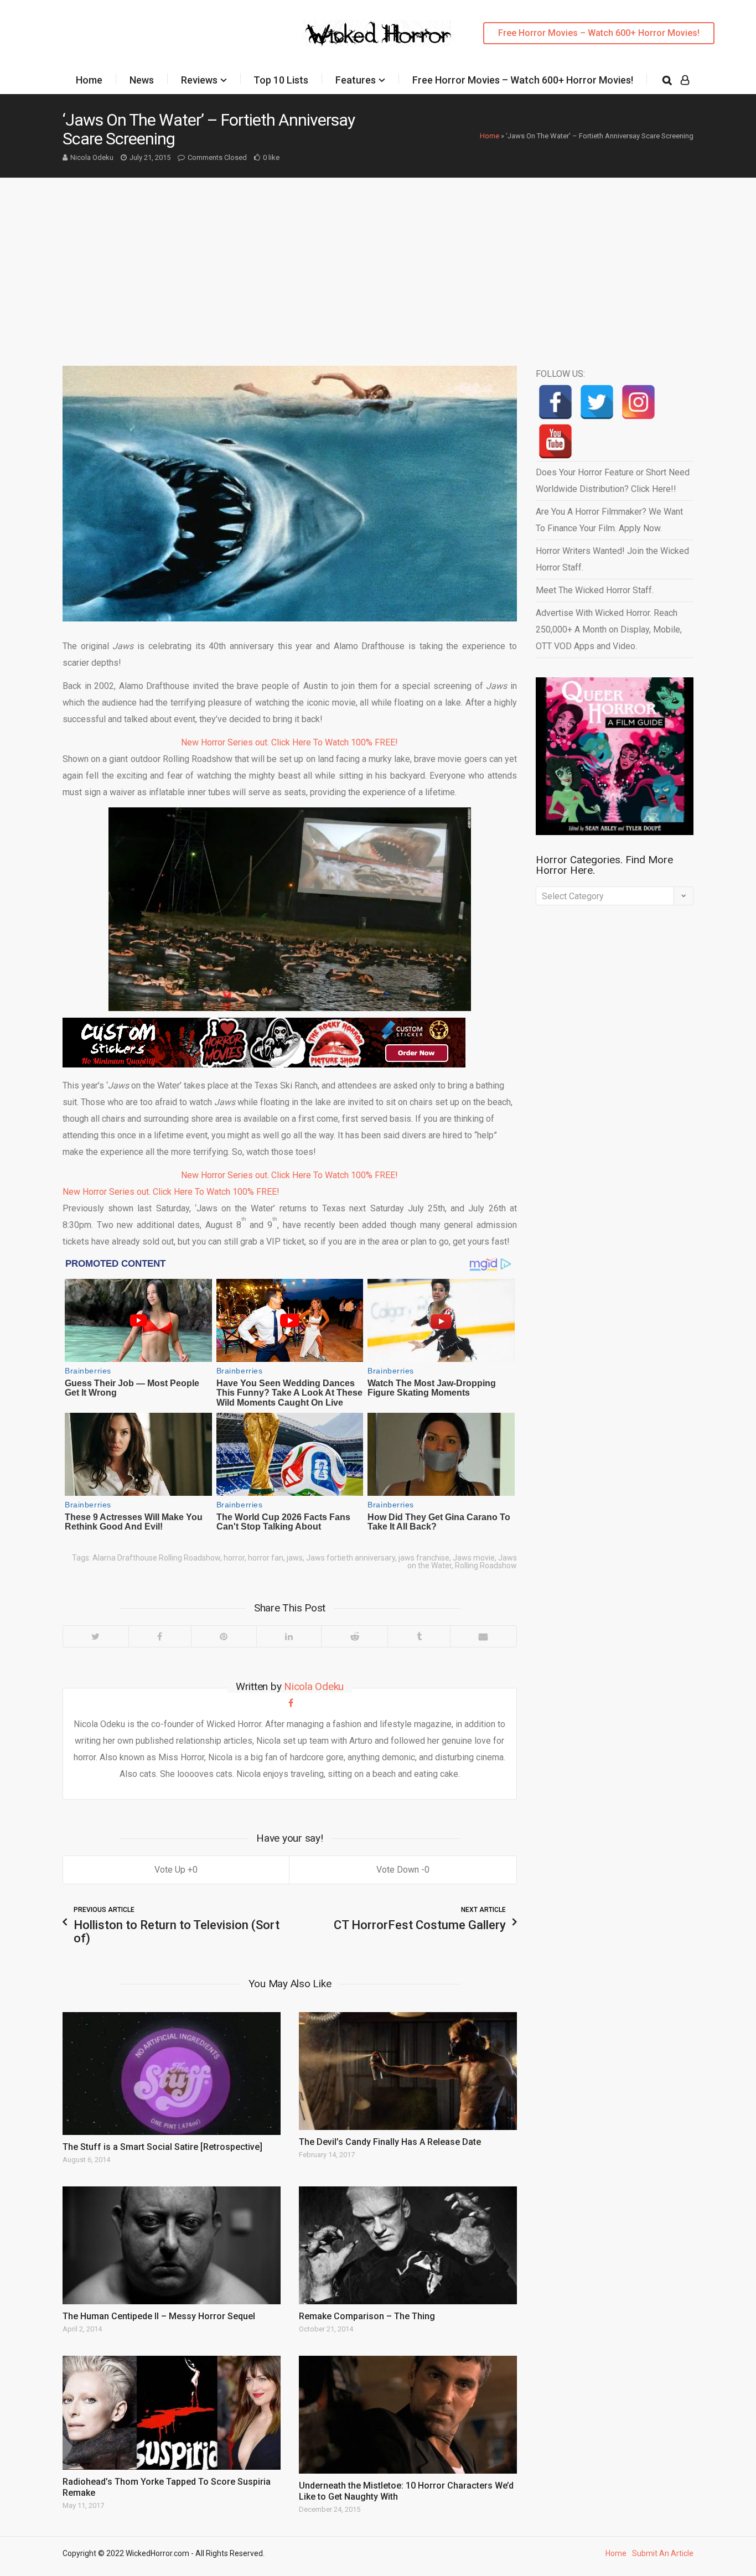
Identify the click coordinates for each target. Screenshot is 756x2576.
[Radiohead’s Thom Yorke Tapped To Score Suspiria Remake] (172, 2413)
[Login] (685, 80)
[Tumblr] (419, 1636)
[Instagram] (638, 402)
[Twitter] (96, 1636)
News (142, 80)
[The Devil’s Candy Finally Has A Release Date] (408, 2071)
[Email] (483, 1636)
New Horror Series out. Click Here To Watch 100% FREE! (289, 742)
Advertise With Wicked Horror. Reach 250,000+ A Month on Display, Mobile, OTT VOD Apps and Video (609, 629)
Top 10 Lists (281, 80)
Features (356, 80)
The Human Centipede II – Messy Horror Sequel (159, 2316)
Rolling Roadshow (486, 1566)
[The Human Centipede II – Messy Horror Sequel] (172, 2245)
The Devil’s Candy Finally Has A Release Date (390, 2142)
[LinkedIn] (289, 1636)
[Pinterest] (224, 1636)
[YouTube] (555, 441)
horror (234, 1558)
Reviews (199, 80)
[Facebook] (160, 1636)
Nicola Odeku (92, 157)
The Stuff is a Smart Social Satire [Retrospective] (162, 2147)
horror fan (266, 1558)
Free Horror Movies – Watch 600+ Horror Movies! (599, 33)
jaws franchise (424, 1558)
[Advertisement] (378, 261)
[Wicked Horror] (378, 33)
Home (89, 80)
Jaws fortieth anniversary (351, 1558)
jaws (295, 1558)
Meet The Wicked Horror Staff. (595, 590)
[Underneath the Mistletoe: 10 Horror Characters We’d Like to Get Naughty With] (408, 2415)
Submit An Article (663, 2553)
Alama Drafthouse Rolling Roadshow (156, 1558)
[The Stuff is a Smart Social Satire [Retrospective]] (172, 2074)
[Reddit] (354, 1636)
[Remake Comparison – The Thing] (408, 2245)
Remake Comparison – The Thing (367, 2316)
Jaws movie (474, 1558)
